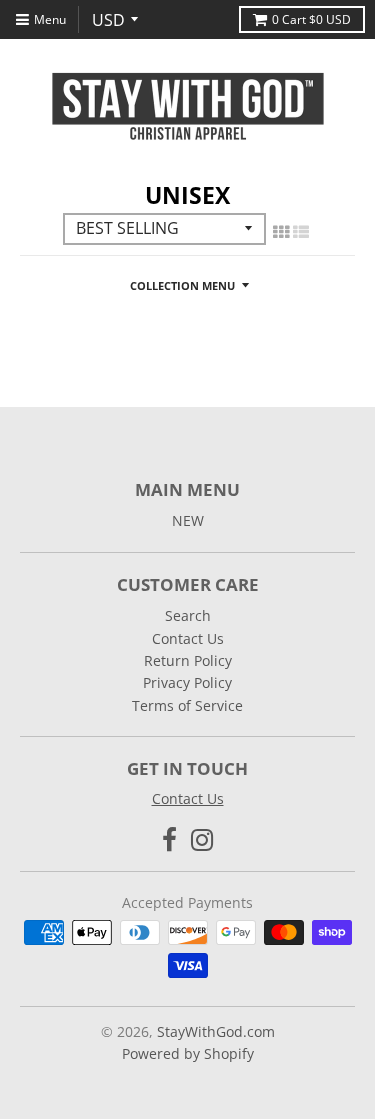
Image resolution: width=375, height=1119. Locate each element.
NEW (188, 520)
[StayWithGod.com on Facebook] (169, 839)
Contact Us (188, 638)
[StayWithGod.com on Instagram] (202, 839)
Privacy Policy (187, 682)
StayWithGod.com (216, 1031)
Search (188, 615)
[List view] (301, 232)
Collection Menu (182, 285)
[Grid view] (281, 232)
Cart (311, 19)
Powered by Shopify (188, 1053)
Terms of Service (187, 705)
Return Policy (188, 660)
